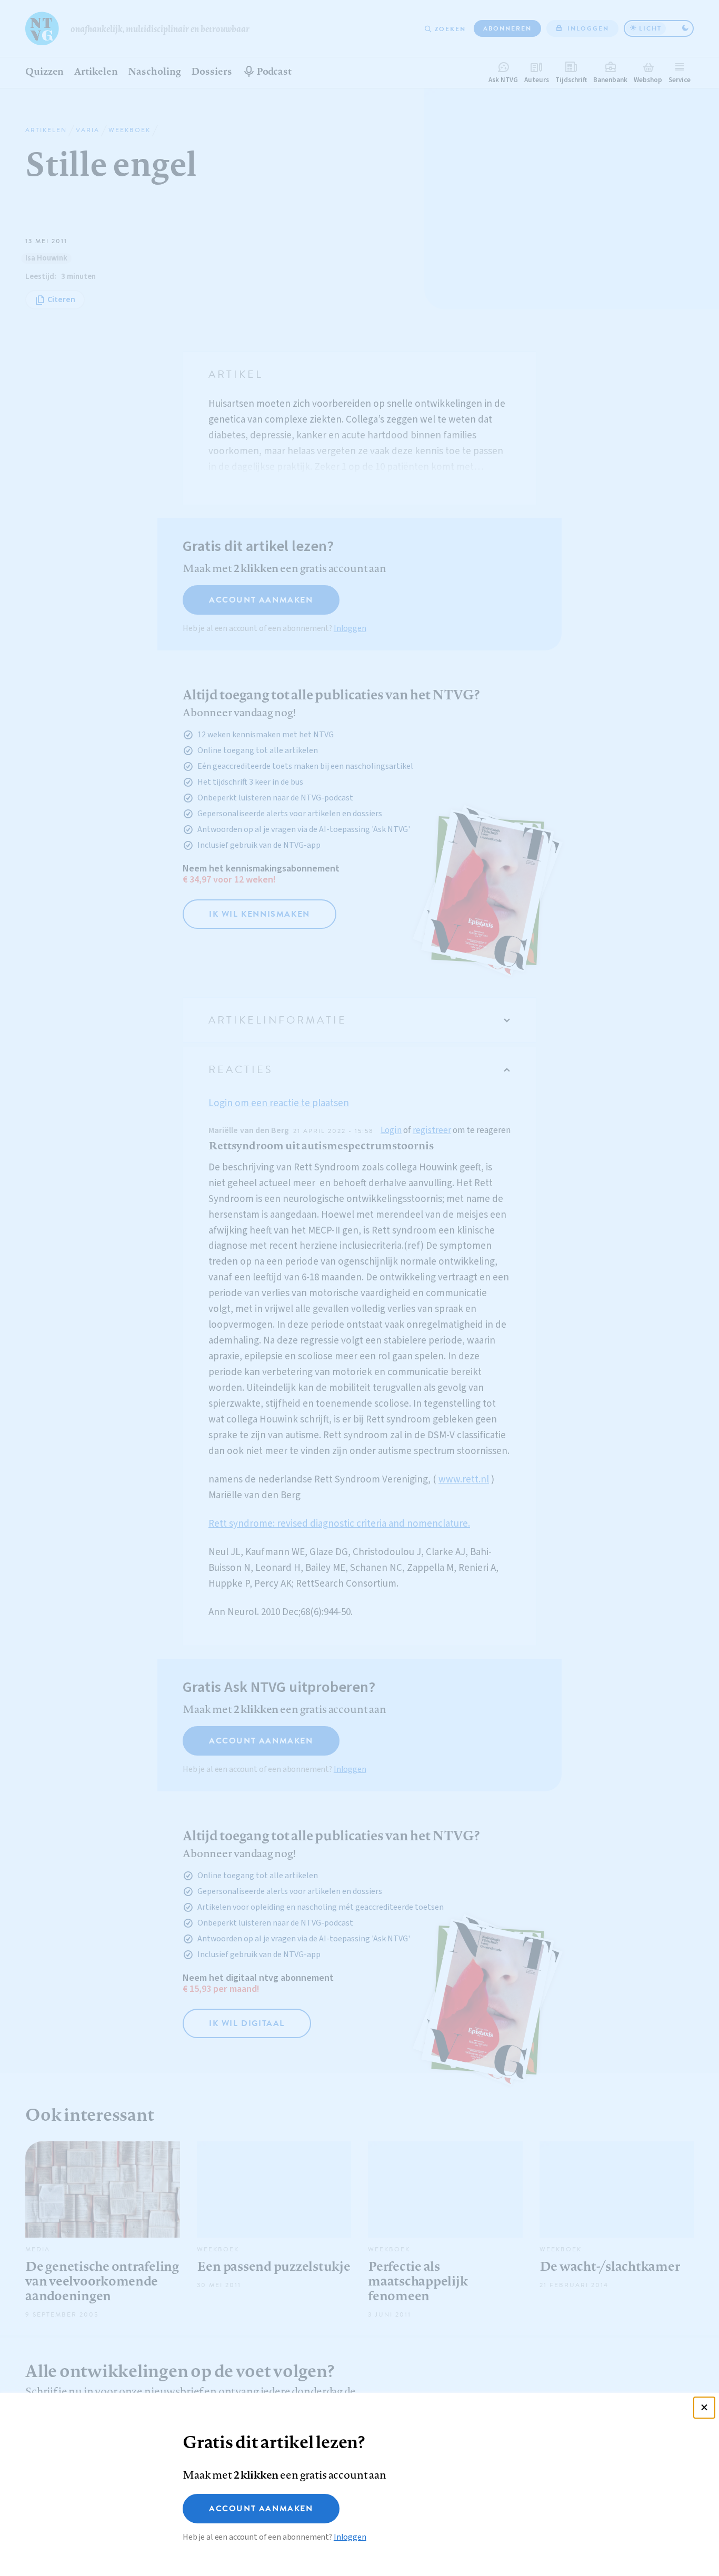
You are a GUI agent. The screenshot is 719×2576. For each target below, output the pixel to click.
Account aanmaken (261, 2509)
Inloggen (350, 2537)
